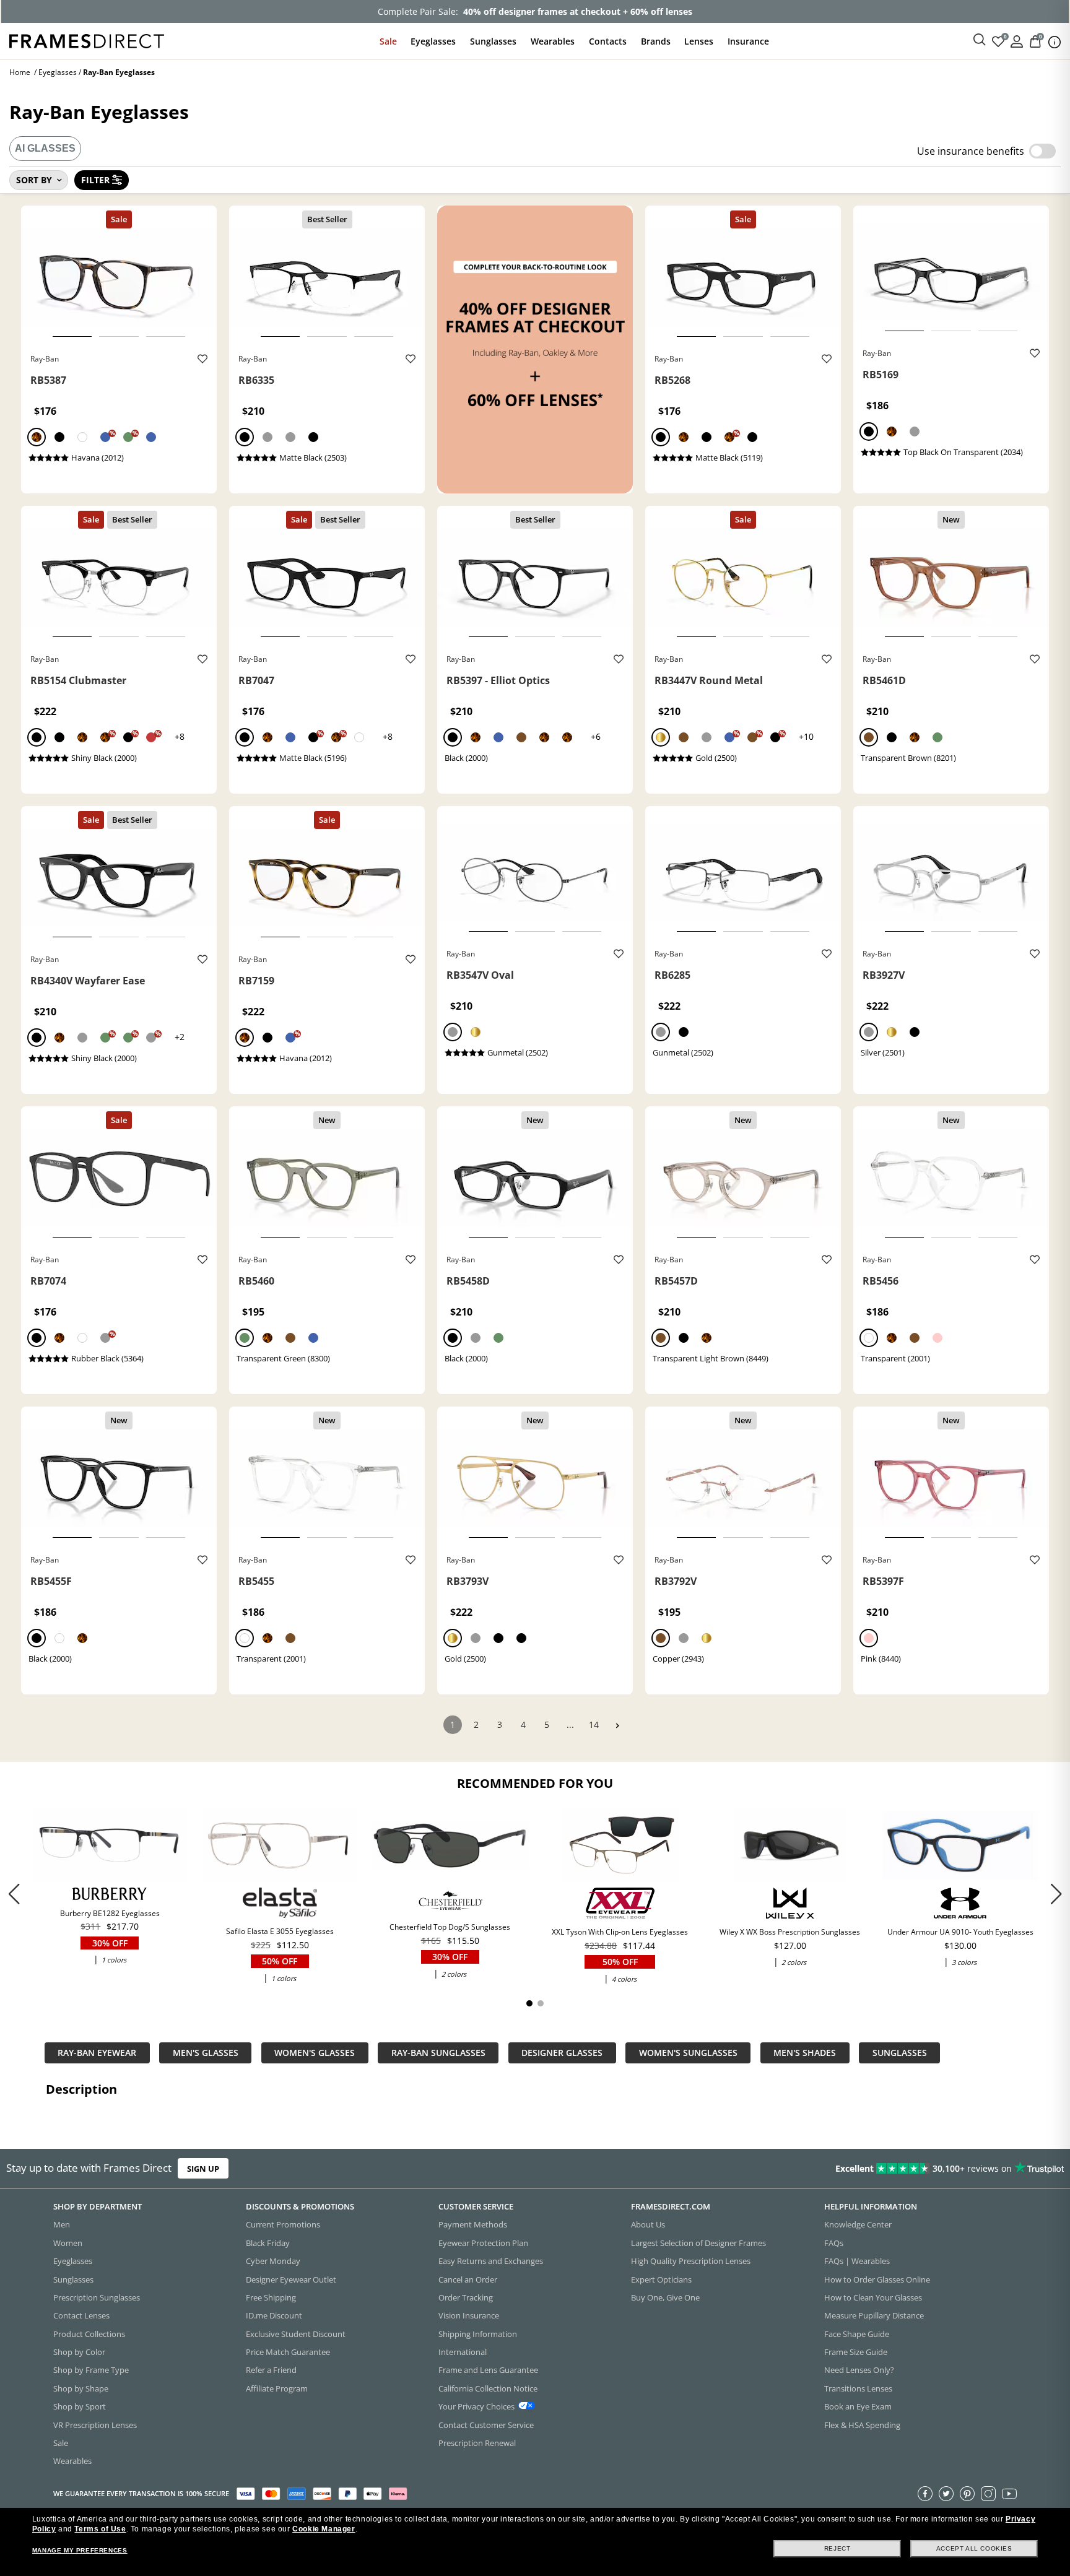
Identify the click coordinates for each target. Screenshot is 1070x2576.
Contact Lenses (81, 2316)
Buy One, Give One (665, 2297)
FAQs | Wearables (857, 2262)
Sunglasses (493, 41)
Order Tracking (466, 2297)
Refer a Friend (271, 2370)
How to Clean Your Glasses (873, 2297)
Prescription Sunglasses (97, 2297)
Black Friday (268, 2243)
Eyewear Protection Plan (483, 2243)
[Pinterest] (967, 2494)
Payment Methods (473, 2225)
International (463, 2352)
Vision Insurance (469, 2316)
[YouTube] (1009, 2494)
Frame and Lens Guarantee (488, 2370)
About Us (648, 2225)
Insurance (748, 41)
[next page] (617, 1726)
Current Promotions (283, 2225)
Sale (388, 41)
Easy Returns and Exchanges (491, 2262)
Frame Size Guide (856, 2352)
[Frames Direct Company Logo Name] (87, 40)
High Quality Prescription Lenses (691, 2262)
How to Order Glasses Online (877, 2279)
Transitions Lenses (858, 2388)
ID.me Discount (274, 2316)
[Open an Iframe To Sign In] (1017, 41)
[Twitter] (946, 2494)
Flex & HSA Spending (862, 2425)
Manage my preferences (80, 2550)
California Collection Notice (488, 2388)
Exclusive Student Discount (296, 2334)
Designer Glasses (562, 2053)
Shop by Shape (81, 2388)
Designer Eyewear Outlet (291, 2279)
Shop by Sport (80, 2407)
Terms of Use (100, 2529)
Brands (656, 41)
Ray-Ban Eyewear (97, 2053)
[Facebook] (925, 2494)
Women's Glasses (315, 2053)
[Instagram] (988, 2494)
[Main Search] (980, 40)
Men (62, 2225)
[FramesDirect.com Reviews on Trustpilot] (843, 2169)
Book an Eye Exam (858, 2407)
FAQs (834, 2243)
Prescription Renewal (477, 2443)
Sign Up (203, 2169)
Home (20, 72)
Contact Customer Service (486, 2425)
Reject (837, 2548)
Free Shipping (271, 2297)
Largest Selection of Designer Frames (698, 2243)
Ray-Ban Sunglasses (438, 2053)
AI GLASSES (45, 148)
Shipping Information (478, 2334)
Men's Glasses (206, 2053)
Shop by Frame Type (91, 2370)
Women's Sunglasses (688, 2053)
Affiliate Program (277, 2388)
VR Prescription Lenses (95, 2425)
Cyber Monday (273, 2262)
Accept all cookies (974, 2548)
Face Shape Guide (857, 2334)
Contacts (608, 41)
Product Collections (89, 2334)
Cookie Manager (324, 2529)
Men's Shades (805, 2053)
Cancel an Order (468, 2279)
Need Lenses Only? (859, 2370)
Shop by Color (79, 2352)
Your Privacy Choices (476, 2407)
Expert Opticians (661, 2279)
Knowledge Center (858, 2225)
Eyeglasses (433, 41)
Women (68, 2243)
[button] (1056, 1894)
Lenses (699, 41)
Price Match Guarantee (288, 2352)
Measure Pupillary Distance (874, 2316)
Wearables (553, 41)
